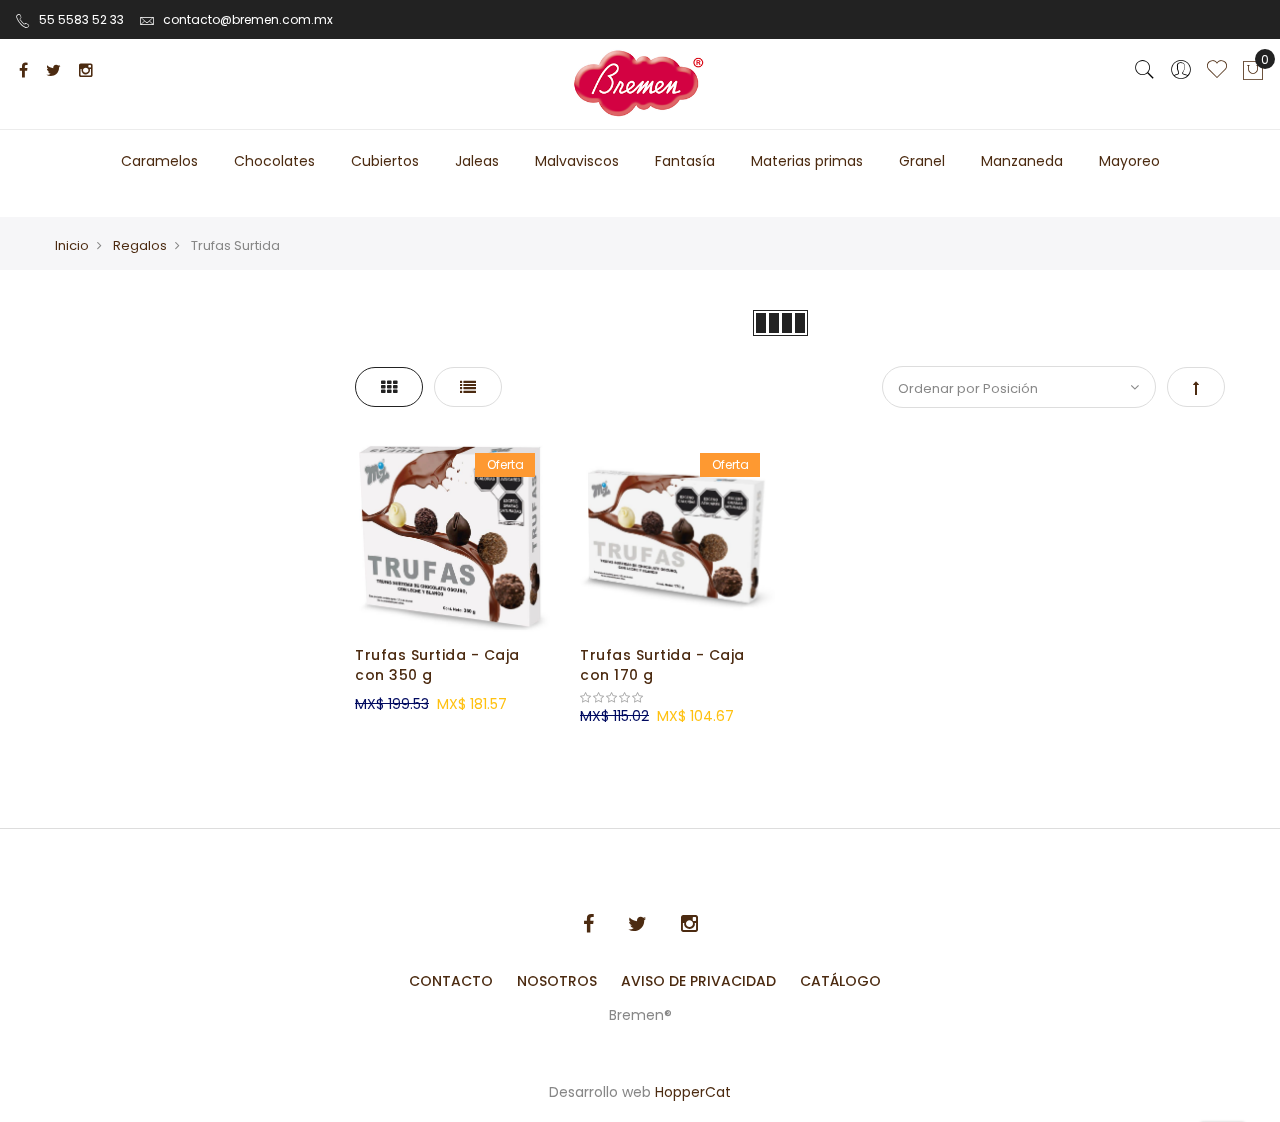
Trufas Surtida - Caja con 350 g (437, 665)
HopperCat (693, 1092)
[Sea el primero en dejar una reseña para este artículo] (677, 698)
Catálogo (840, 981)
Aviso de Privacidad (698, 981)
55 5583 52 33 (81, 19)
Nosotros (557, 981)
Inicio (72, 245)
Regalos (140, 245)
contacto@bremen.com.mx (248, 19)
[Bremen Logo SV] (640, 84)
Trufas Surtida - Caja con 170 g (662, 665)
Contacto (451, 981)
